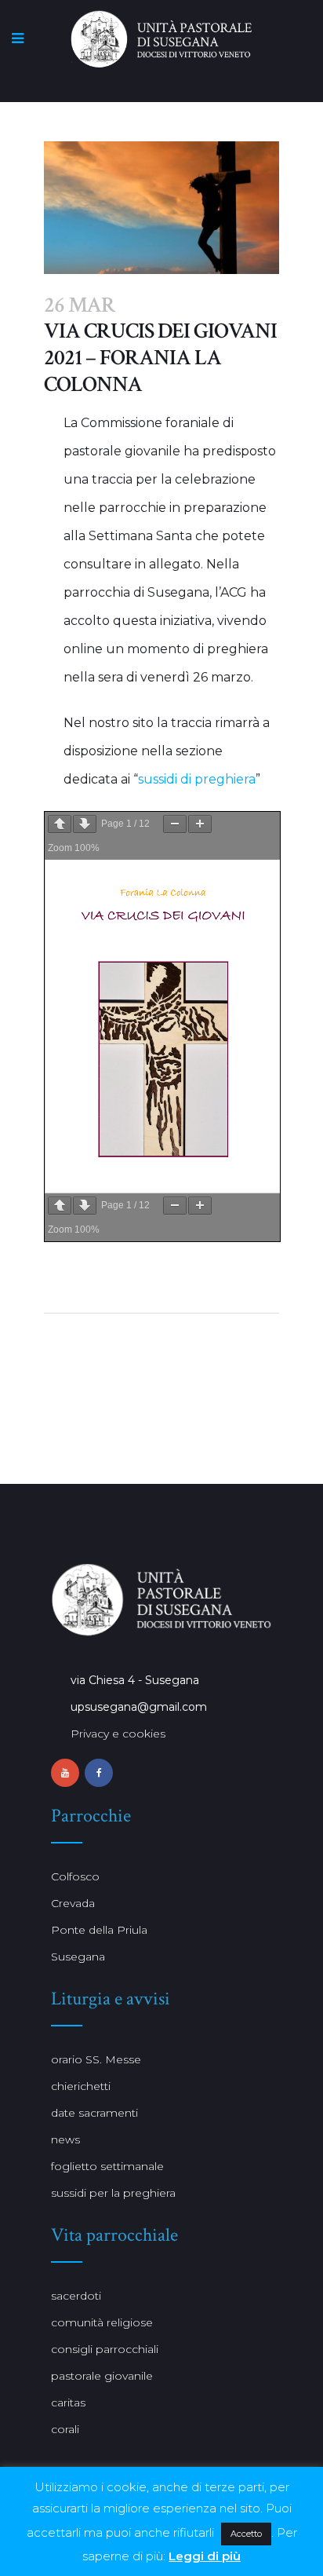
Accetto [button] (246, 2534)
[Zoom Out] (175, 824)
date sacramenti (94, 2113)
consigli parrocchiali (105, 2349)
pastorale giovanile (102, 2376)
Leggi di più (205, 2556)
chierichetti (81, 2086)
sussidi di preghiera (197, 779)
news (65, 2139)
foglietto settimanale (107, 2166)
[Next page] (85, 824)
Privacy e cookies (118, 1734)
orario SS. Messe (96, 2059)
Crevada (73, 1903)
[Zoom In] (200, 824)
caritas (68, 2402)
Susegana (78, 1957)
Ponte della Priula (99, 1930)
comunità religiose (102, 2322)
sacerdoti (76, 2296)
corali (65, 2429)
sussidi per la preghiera (113, 2193)
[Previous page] (60, 824)
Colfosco (75, 1876)
